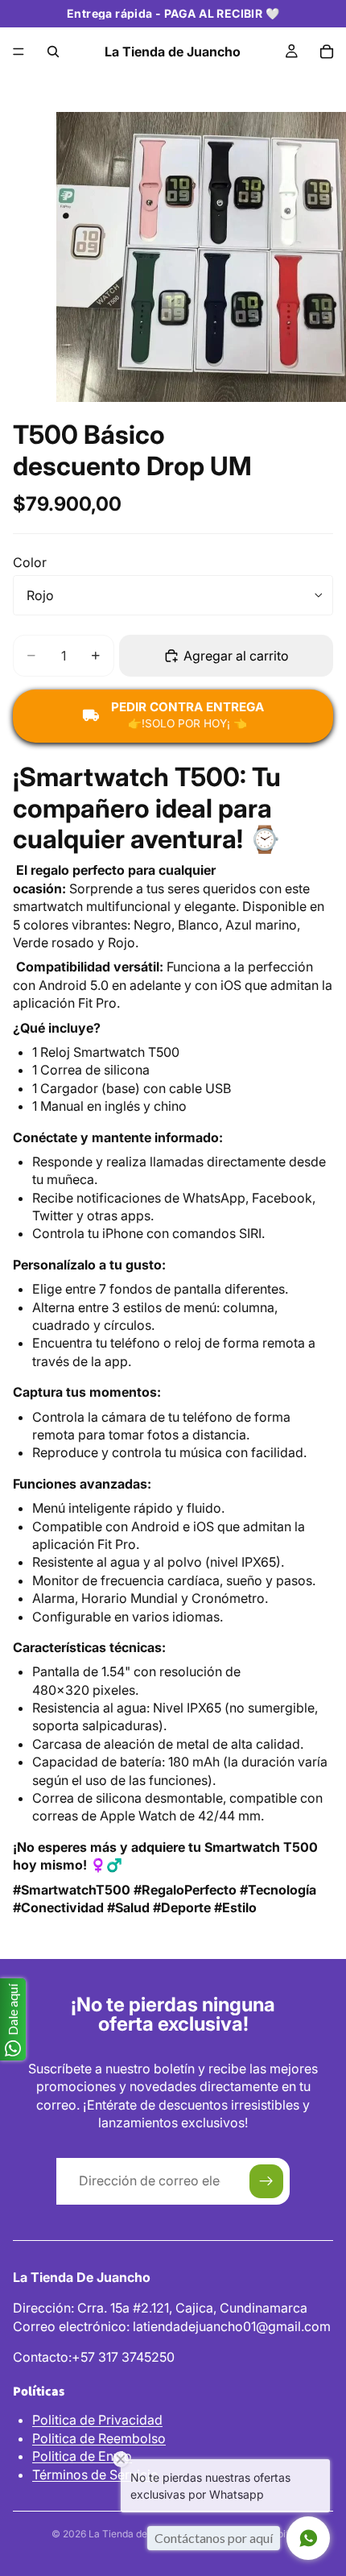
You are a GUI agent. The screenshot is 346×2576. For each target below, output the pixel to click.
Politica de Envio (82, 2456)
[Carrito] (327, 52)
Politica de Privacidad (97, 2420)
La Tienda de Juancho (139, 2534)
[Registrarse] (266, 2181)
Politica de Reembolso (99, 2438)
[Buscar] (53, 52)
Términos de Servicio (95, 2475)
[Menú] (19, 52)
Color (30, 562)
